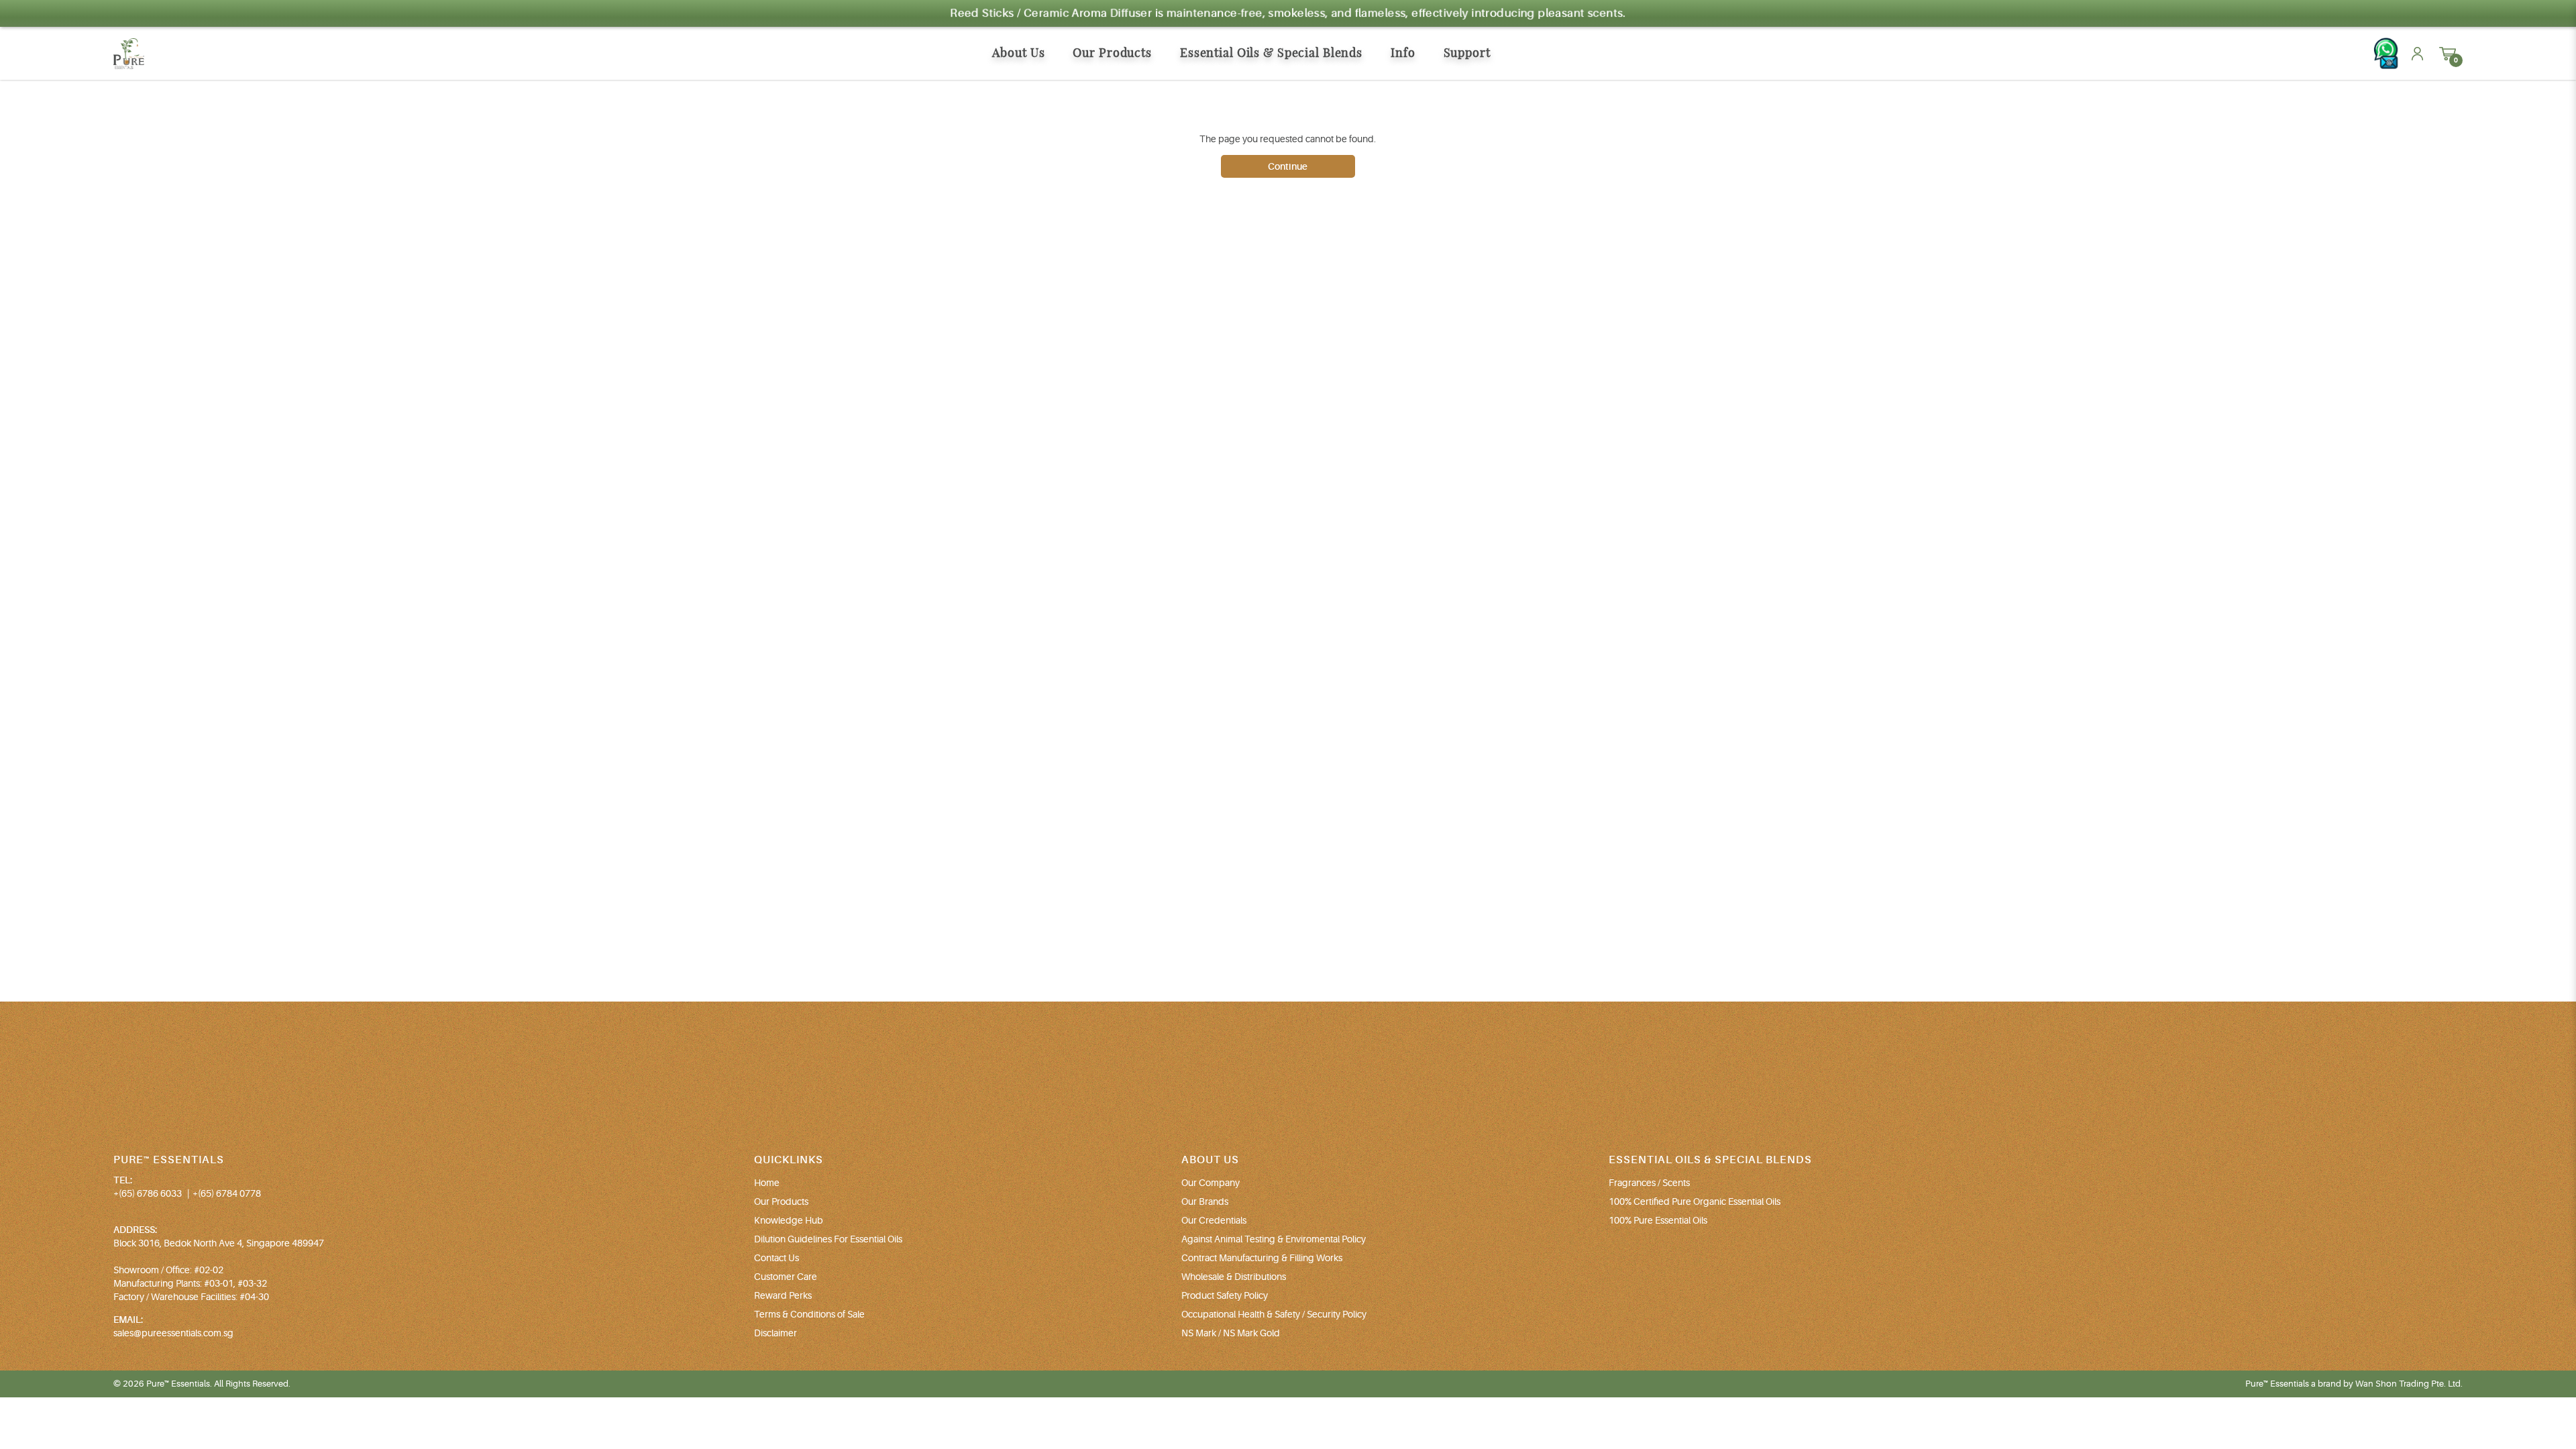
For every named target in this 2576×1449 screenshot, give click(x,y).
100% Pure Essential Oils (1658, 1220)
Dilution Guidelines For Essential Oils (828, 1239)
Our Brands (1205, 1201)
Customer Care (786, 1277)
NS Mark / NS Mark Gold (1231, 1333)
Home (767, 1183)
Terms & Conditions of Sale (809, 1314)
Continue (1288, 166)
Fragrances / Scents (1649, 1183)
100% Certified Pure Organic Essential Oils (1695, 1201)
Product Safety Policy (1225, 1295)
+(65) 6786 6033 (148, 1193)
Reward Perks (783, 1295)
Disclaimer (775, 1333)
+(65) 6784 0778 (227, 1193)
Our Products (781, 1201)
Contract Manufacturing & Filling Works (1262, 1258)
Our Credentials (1214, 1220)
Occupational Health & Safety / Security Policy (1274, 1314)
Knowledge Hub (789, 1220)
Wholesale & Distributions (1234, 1277)
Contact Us (776, 1258)
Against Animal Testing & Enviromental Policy (1274, 1239)
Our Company (1211, 1183)
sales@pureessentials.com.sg (173, 1333)
